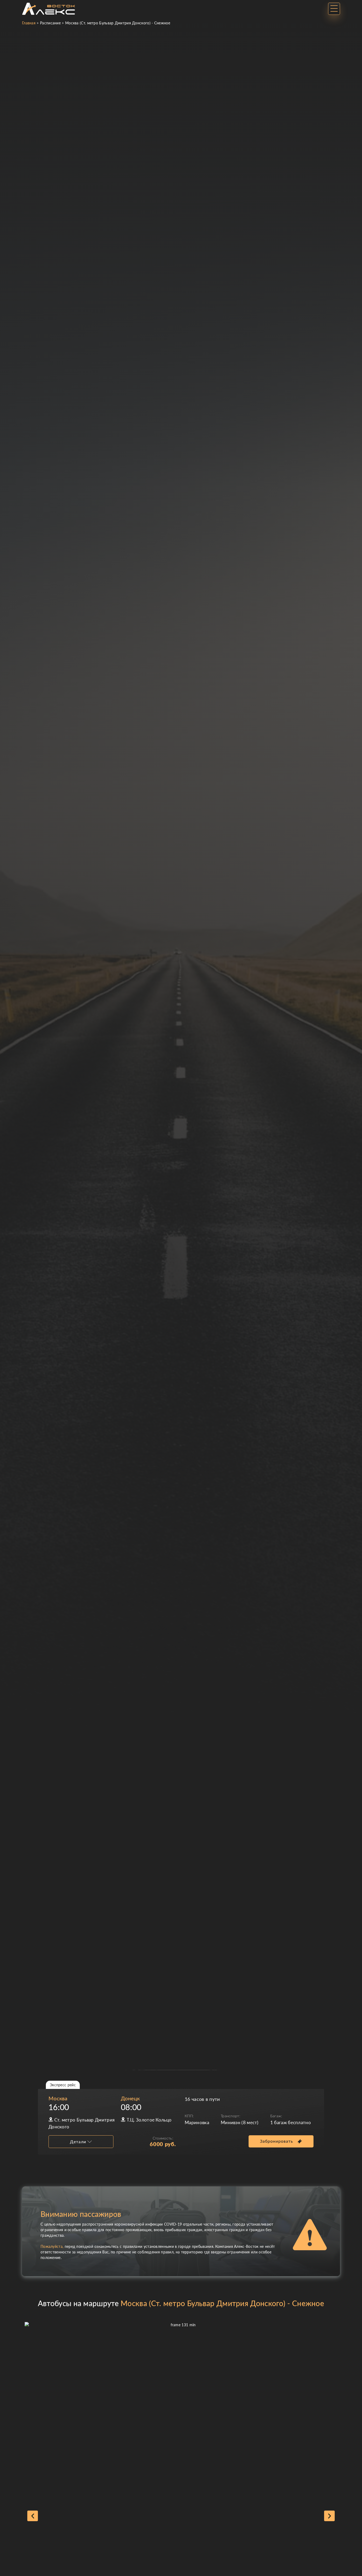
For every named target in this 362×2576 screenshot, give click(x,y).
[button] (33, 2516)
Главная (29, 23)
